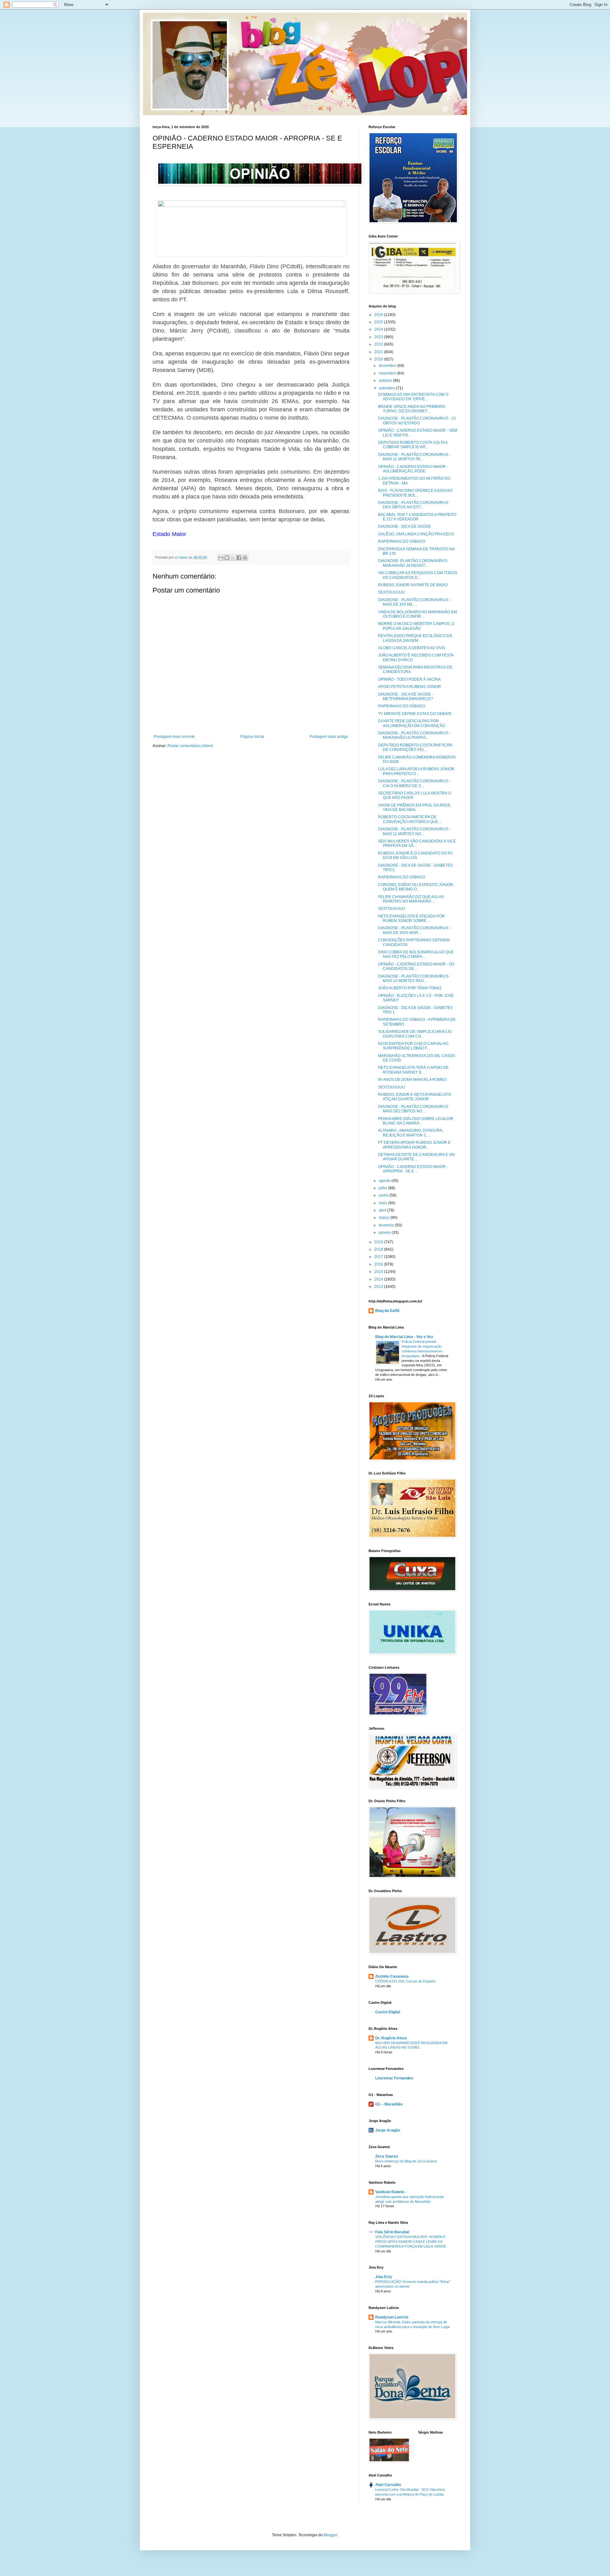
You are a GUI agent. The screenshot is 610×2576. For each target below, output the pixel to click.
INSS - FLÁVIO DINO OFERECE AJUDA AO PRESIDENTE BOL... (415, 493)
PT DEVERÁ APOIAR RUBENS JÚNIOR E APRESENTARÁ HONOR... (414, 1145)
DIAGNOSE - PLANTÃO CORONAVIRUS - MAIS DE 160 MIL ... (414, 602)
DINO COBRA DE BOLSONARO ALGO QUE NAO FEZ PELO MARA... (416, 954)
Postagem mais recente (174, 737)
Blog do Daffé (387, 1311)
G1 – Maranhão (389, 2104)
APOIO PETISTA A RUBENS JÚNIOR (410, 687)
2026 (379, 315)
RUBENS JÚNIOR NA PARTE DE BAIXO (413, 585)
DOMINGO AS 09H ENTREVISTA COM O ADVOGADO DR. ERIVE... (413, 397)
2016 (379, 1264)
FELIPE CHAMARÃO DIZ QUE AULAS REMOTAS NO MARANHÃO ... (411, 899)
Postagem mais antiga (329, 737)
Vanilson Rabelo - (391, 2192)
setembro (387, 388)
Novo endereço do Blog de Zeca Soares (406, 2161)
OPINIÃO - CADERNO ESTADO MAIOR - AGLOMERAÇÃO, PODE (413, 469)
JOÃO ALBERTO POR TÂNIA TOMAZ (410, 988)
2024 (379, 329)
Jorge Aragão (388, 2130)
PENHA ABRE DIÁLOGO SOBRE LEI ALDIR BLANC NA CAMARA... (416, 1121)
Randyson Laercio (392, 2317)
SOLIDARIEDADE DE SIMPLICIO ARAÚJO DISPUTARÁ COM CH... (415, 1034)
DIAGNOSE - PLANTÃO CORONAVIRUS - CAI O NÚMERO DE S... (414, 783)
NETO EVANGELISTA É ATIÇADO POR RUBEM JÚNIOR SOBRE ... (411, 918)
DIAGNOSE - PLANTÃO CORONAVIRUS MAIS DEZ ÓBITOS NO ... (413, 1109)
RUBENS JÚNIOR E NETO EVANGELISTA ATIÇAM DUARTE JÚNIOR (414, 1097)
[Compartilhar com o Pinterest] (245, 558)
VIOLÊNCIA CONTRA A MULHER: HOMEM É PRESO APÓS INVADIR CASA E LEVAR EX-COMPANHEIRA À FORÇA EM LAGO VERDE (411, 2242)
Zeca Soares (387, 2156)
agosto (385, 1181)
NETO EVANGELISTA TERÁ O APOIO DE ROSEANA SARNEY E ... (413, 1070)
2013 (379, 1287)
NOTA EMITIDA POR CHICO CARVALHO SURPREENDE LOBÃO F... (413, 1046)
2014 (379, 1279)
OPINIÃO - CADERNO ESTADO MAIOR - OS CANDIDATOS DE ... (416, 966)
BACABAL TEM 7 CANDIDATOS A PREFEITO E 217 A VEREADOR (417, 517)
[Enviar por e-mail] (221, 558)
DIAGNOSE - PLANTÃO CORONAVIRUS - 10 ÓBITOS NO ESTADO (417, 421)
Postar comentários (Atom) (190, 746)
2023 (379, 337)
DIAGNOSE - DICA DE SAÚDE (404, 526)
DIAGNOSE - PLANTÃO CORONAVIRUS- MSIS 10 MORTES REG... (414, 979)
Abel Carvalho (388, 2485)
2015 (379, 1272)
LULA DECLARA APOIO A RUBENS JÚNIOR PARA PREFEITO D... (416, 771)
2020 (379, 359)
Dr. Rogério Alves (391, 2038)
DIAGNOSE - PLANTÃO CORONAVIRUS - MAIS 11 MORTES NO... (414, 831)
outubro (386, 381)
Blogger (330, 2535)
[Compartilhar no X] (233, 558)
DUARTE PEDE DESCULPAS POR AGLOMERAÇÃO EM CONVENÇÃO (412, 723)
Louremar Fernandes (394, 2078)
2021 (379, 352)
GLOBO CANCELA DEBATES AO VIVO (411, 648)
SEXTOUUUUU (392, 592)
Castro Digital (388, 2012)
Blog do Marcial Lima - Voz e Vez (404, 1337)
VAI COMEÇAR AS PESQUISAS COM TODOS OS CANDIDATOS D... (418, 575)
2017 (379, 1257)
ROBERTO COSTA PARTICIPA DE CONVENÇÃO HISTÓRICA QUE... (410, 819)
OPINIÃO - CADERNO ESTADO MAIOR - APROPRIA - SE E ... (413, 1169)
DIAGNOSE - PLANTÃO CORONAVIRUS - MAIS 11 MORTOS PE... (414, 457)
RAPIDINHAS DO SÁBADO (402, 541)
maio (383, 1203)
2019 (379, 1242)
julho (383, 1188)
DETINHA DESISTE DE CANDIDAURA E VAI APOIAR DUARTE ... (416, 1157)
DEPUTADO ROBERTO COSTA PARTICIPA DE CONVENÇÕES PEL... (415, 747)
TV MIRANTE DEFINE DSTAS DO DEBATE (415, 714)
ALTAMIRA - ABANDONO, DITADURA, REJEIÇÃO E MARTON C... (411, 1133)
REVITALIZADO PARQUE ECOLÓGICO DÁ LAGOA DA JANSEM (415, 638)
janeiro (385, 1233)
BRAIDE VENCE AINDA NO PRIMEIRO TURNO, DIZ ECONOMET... (412, 409)
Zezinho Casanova (392, 1976)
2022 (379, 344)
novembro (388, 373)
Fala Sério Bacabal (392, 2232)
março (385, 1218)
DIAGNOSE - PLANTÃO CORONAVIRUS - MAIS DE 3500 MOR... (414, 930)
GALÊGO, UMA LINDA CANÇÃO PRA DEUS (416, 534)
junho (384, 1195)
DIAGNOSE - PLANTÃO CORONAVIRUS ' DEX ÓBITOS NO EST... (414, 505)
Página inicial (252, 737)
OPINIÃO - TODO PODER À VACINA (409, 679)
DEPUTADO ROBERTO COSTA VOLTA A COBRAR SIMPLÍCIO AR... (413, 445)
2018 (379, 1249)
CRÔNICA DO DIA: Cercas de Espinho (405, 1981)
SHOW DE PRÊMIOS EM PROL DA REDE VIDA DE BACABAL (414, 807)
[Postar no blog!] (227, 558)
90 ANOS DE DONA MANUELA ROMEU (412, 1080)
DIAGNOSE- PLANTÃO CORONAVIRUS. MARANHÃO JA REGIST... (413, 563)
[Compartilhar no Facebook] (239, 558)
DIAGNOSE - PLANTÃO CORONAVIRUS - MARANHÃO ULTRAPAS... (414, 735)
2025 (379, 322)
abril (383, 1210)
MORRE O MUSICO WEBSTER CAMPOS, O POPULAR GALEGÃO (416, 626)
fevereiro (387, 1225)
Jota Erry (384, 2277)
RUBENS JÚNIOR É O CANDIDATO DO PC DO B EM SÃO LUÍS (416, 855)
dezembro (388, 366)
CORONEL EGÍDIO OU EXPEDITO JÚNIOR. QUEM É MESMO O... (416, 887)
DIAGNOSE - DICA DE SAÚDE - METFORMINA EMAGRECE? (406, 697)
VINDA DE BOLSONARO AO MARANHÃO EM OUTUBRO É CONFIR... (417, 614)
